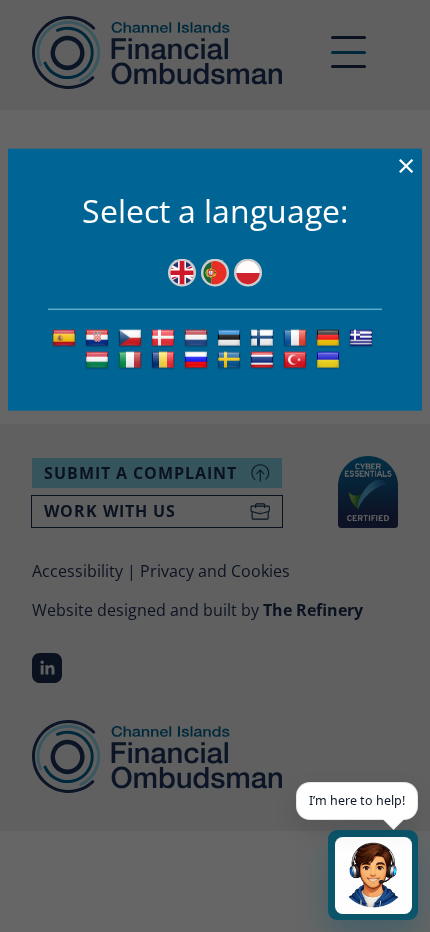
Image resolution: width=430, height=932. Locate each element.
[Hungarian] (99, 359)
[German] (330, 336)
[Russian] (198, 359)
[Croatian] (99, 336)
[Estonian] (231, 336)
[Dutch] (198, 336)
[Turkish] (297, 359)
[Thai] (264, 359)
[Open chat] (373, 875)
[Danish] (165, 336)
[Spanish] (66, 336)
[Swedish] (231, 359)
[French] (297, 336)
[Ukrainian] (330, 359)
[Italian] (132, 359)
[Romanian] (165, 359)
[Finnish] (264, 336)
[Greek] (363, 336)
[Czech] (132, 336)
